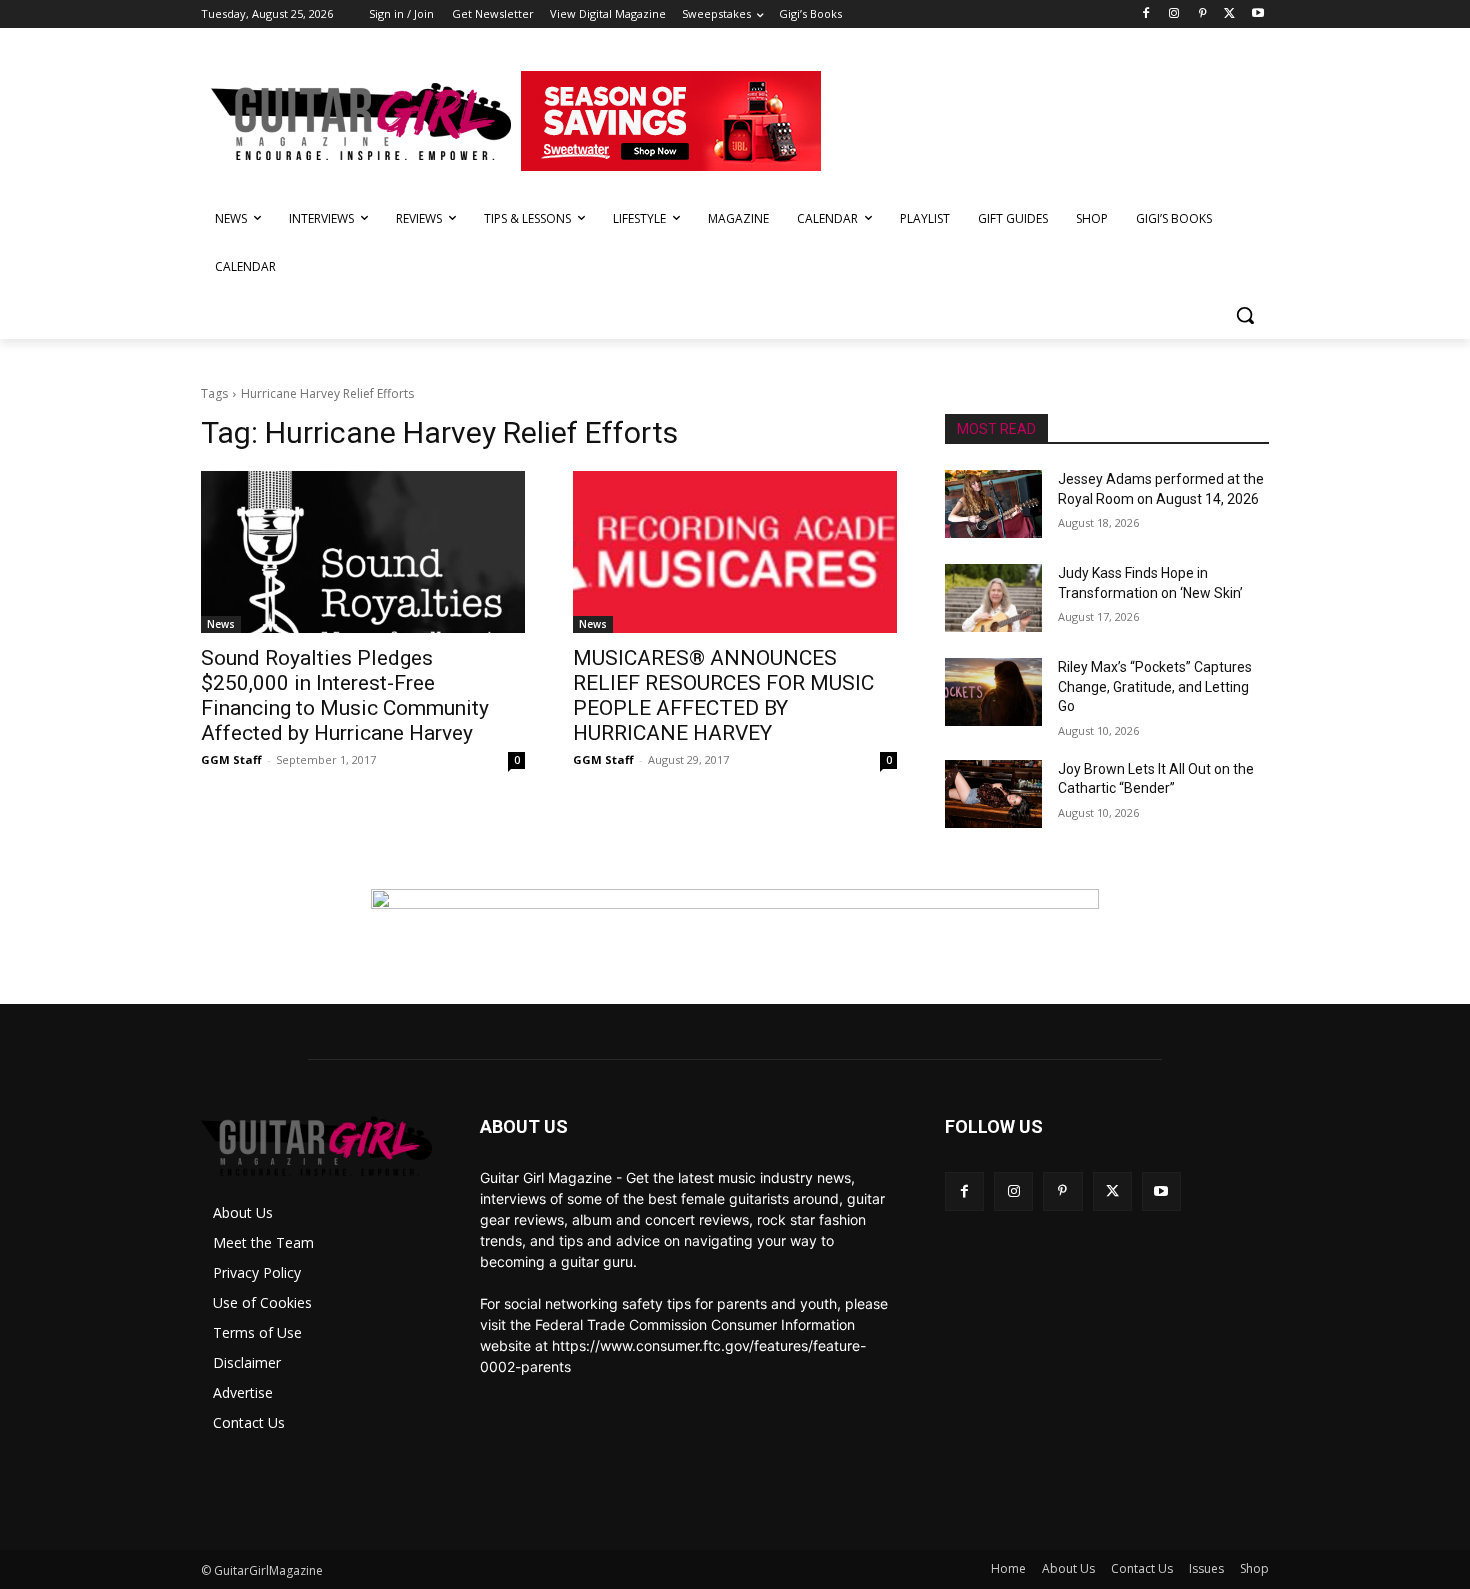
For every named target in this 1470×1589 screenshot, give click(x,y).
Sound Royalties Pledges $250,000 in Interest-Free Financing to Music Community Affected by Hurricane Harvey (345, 695)
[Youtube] (1257, 14)
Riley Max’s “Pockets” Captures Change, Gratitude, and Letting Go (1155, 686)
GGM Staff (231, 759)
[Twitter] (1229, 14)
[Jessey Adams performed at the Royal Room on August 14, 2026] (993, 504)
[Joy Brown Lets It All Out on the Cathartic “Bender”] (993, 794)
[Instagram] (1174, 14)
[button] (1245, 315)
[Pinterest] (1202, 14)
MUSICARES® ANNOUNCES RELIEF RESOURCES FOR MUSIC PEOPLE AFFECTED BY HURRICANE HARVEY (723, 695)
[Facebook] (1146, 14)
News (221, 624)
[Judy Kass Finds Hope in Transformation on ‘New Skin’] (993, 598)
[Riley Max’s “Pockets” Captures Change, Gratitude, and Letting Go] (993, 692)
